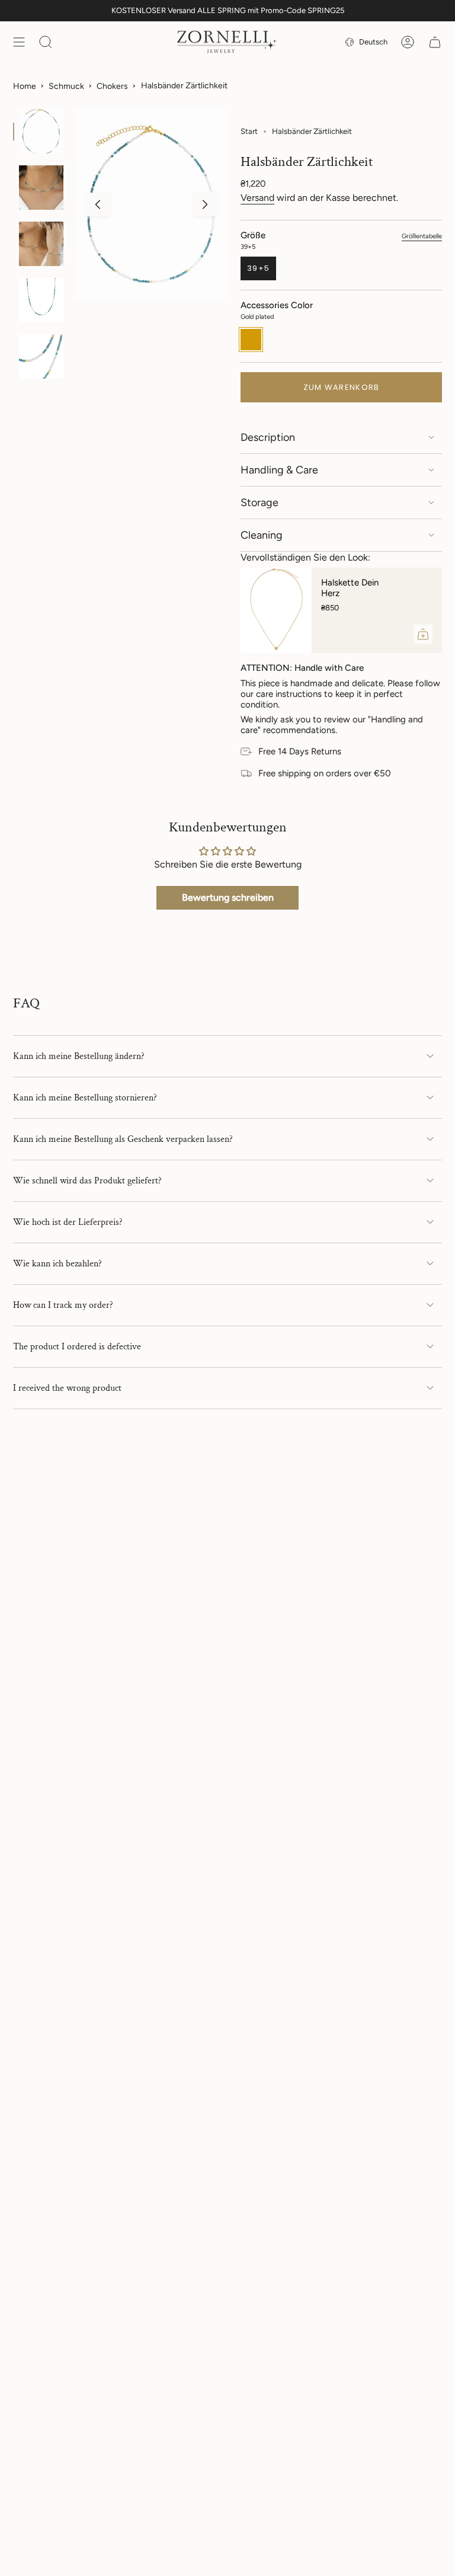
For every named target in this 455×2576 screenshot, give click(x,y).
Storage (259, 503)
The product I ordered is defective (77, 1347)
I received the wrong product (67, 1388)
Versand (257, 198)
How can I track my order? (63, 1305)
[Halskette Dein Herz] (276, 610)
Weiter (205, 204)
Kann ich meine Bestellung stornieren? (85, 1098)
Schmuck (66, 86)
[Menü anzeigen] (19, 42)
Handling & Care (279, 470)
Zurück (98, 204)
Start (249, 131)
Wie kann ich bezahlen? (57, 1264)
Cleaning (262, 535)
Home (25, 86)
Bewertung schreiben (228, 897)
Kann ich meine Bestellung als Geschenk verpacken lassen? (123, 1139)
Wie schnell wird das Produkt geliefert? (87, 1181)
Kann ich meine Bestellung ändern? (79, 1056)
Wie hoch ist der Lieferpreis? (68, 1222)
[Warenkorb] (435, 42)
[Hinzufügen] (423, 634)
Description (268, 437)
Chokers (112, 86)
